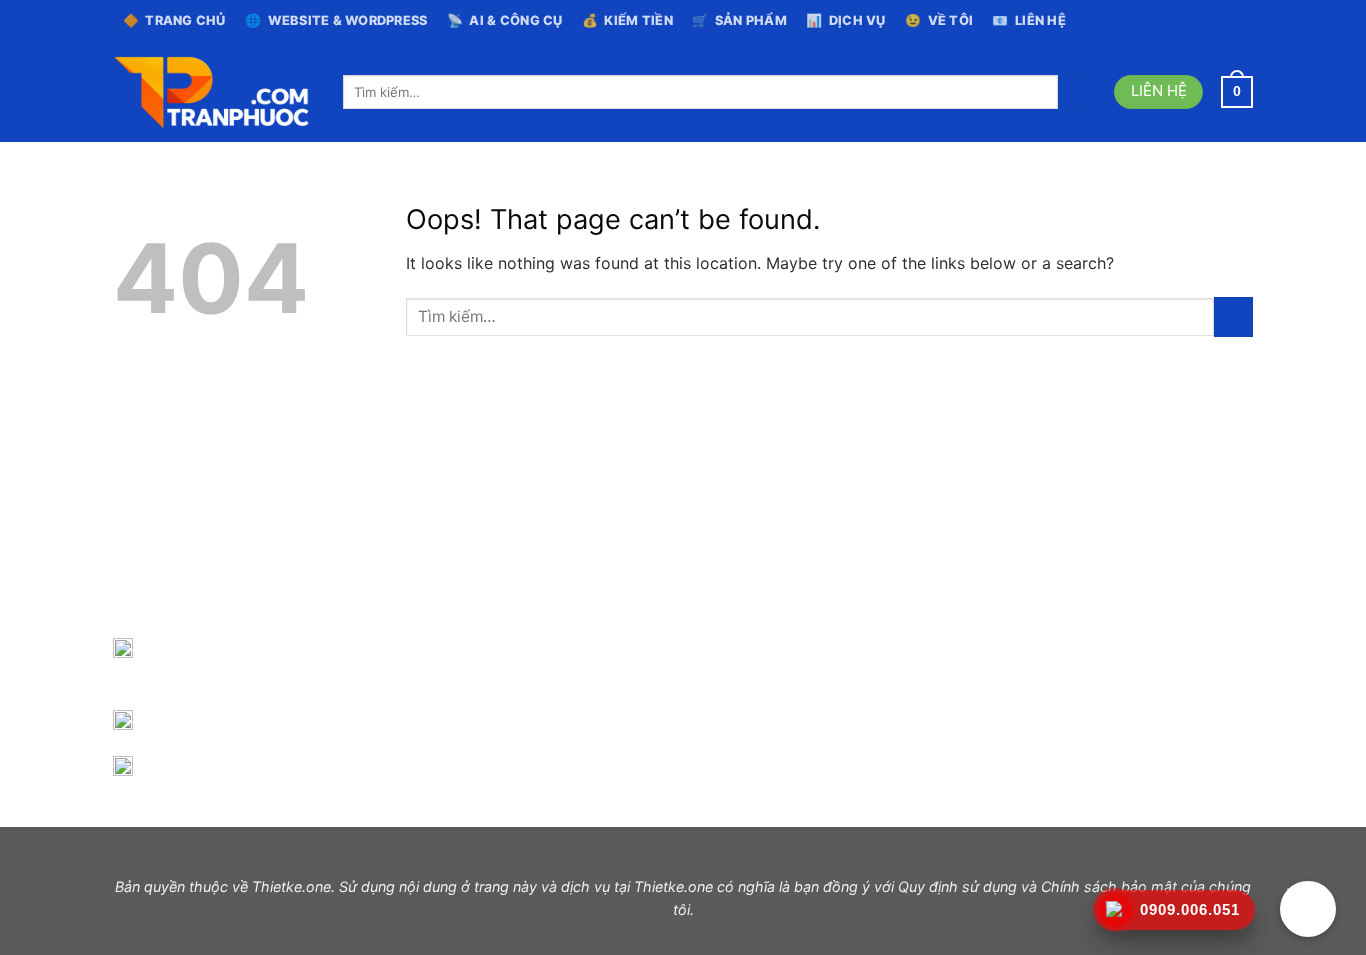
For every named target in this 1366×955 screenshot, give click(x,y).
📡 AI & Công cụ (505, 20)
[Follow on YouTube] (1243, 21)
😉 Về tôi (939, 20)
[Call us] (1224, 21)
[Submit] (1074, 92)
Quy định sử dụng (957, 886)
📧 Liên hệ (1029, 20)
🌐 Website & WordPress (336, 20)
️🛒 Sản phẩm (739, 20)
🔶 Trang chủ (174, 20)
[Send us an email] (1205, 21)
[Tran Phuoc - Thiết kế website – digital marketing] (213, 92)
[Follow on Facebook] (1186, 21)
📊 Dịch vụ (846, 20)
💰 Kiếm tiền (627, 20)
